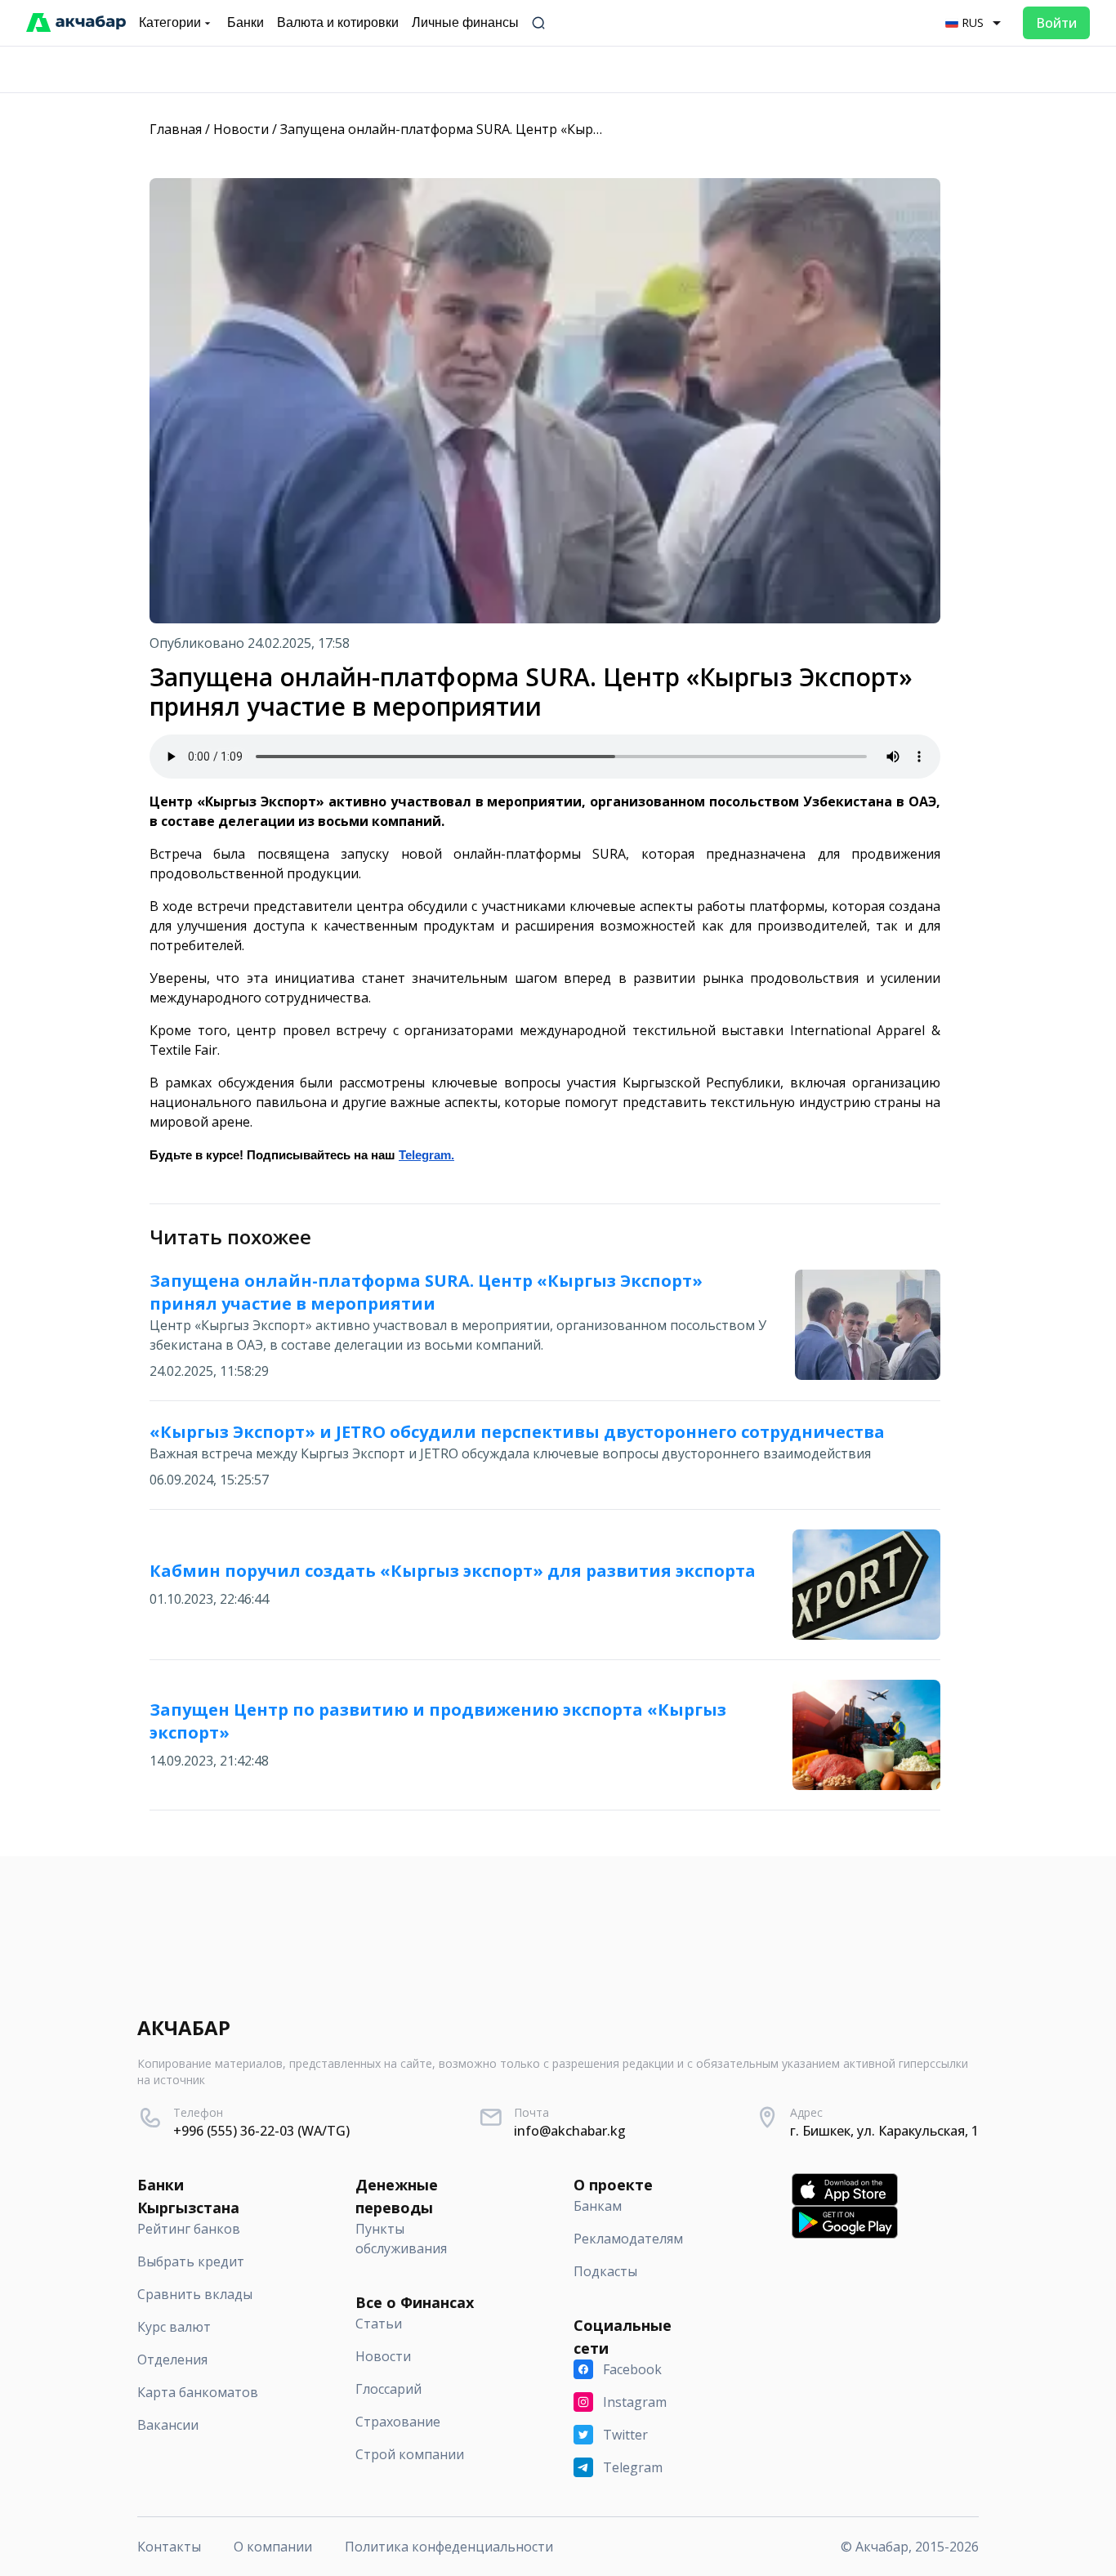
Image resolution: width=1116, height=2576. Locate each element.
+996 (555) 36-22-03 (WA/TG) (261, 2131)
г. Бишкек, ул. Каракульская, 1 (884, 2131)
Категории (170, 22)
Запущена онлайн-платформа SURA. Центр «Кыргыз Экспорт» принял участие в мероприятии (582, 129)
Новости (241, 129)
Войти (1056, 23)
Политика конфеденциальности (449, 2547)
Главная (176, 129)
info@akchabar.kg (570, 2131)
